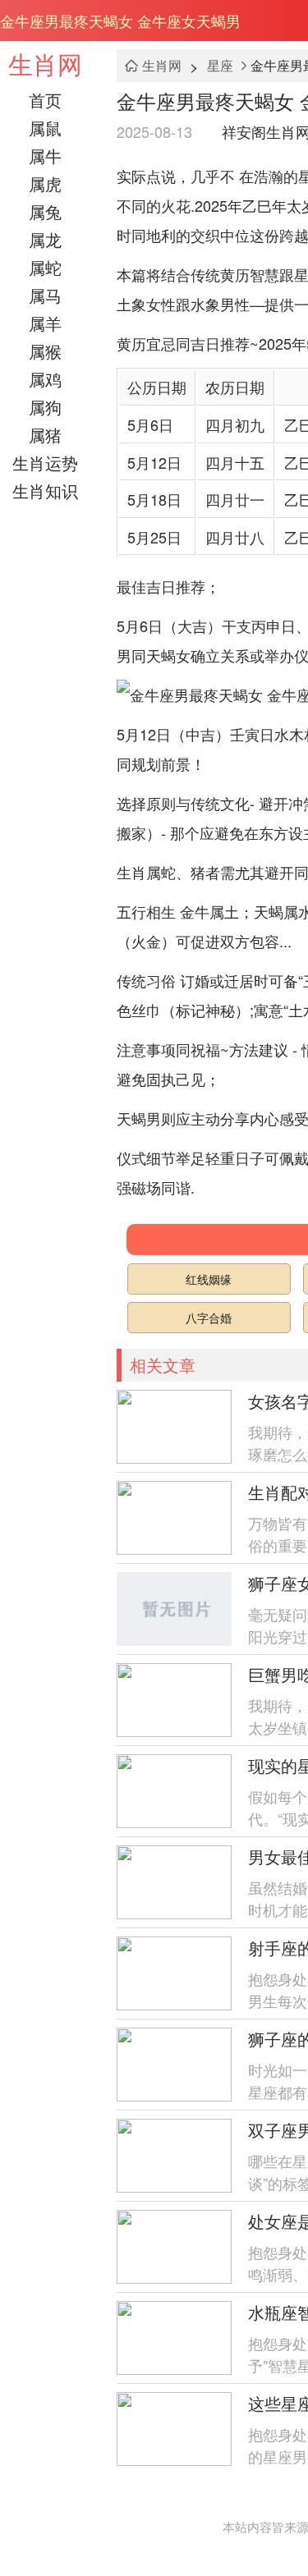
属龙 (45, 239)
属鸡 (45, 379)
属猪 (45, 435)
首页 (45, 100)
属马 (45, 295)
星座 (220, 65)
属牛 (45, 156)
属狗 (45, 407)
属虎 (45, 183)
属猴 (45, 351)
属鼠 (45, 128)
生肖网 (45, 64)
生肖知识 (45, 490)
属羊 (45, 323)
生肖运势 (45, 463)
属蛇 (45, 267)
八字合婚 (209, 1318)
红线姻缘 (209, 1279)
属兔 (45, 211)
